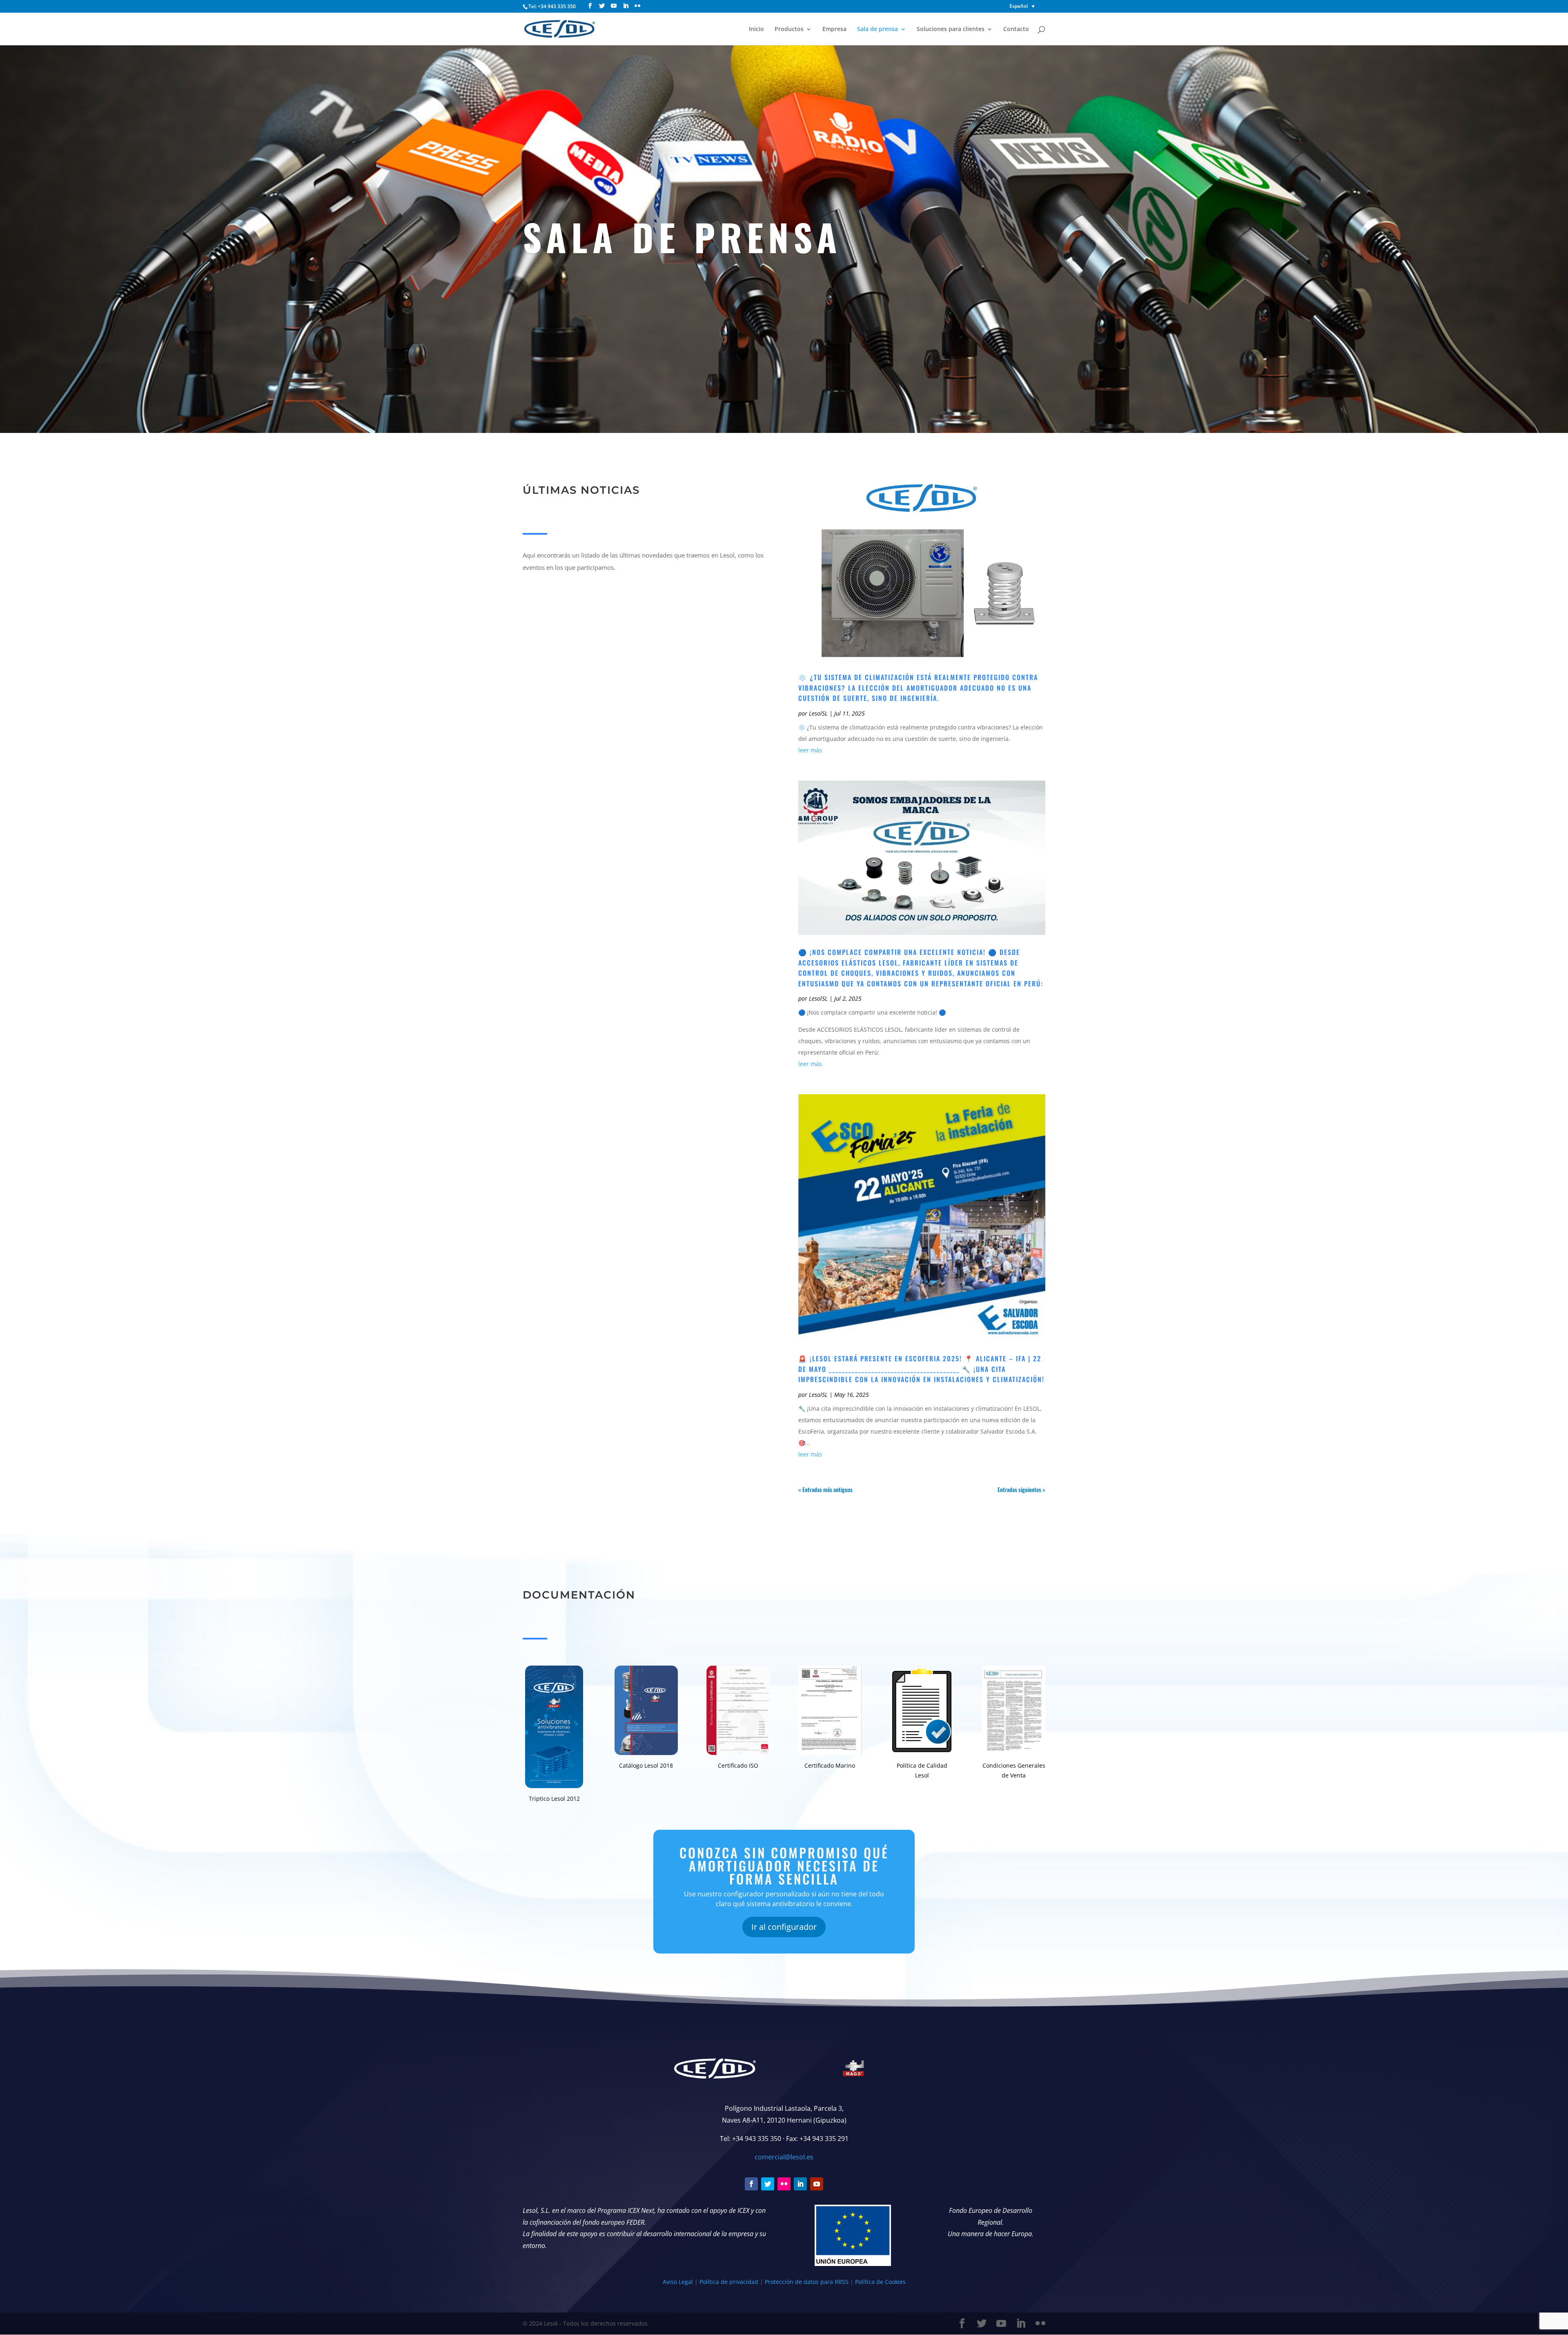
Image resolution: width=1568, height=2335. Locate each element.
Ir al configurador (784, 1927)
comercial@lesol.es (784, 2157)
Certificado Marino (830, 1765)
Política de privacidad (729, 2282)
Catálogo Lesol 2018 (646, 1765)
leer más (810, 750)
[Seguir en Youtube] (817, 2184)
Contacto (1016, 29)
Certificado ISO (738, 1765)
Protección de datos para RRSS (807, 2282)
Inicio (756, 29)
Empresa (834, 29)
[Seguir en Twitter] (768, 2184)
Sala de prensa (878, 29)
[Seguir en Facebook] (751, 2184)
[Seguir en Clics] (784, 2184)
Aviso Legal (678, 2282)
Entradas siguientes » (1021, 1489)
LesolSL (818, 713)
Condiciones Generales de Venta (1014, 1770)
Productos (789, 29)
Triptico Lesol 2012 (554, 1799)
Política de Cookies (880, 2282)
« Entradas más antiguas (825, 1489)
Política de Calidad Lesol (922, 1770)
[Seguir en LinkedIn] (800, 2184)
